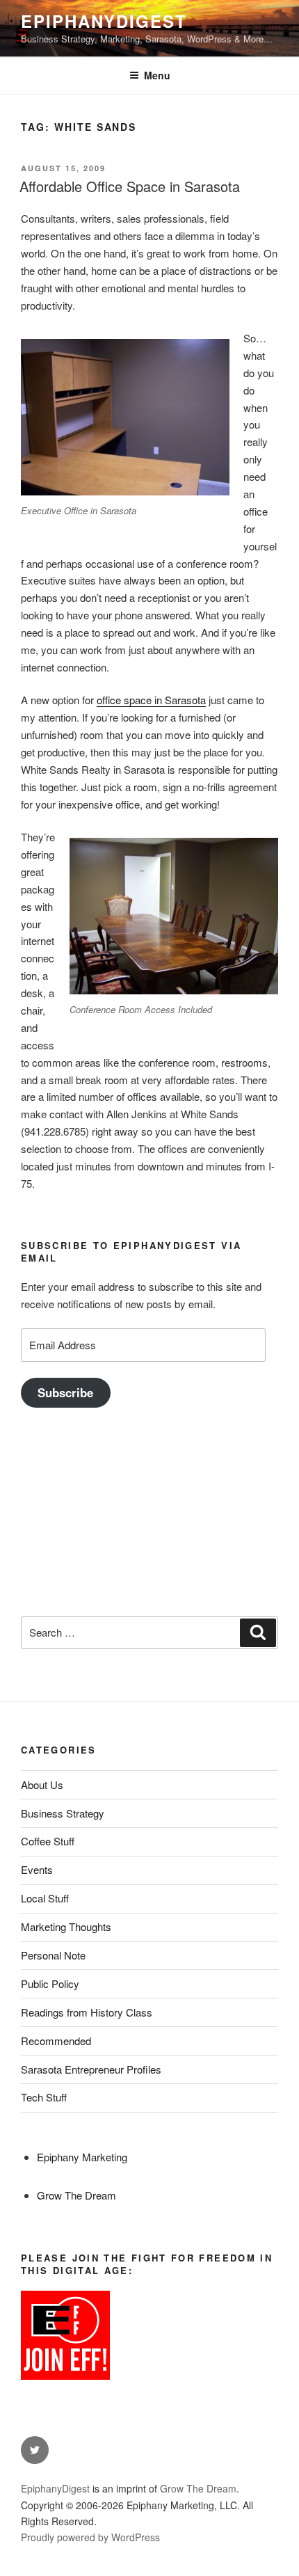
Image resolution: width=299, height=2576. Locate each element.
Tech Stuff (44, 2097)
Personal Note (53, 1955)
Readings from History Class (87, 2012)
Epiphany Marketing (82, 2157)
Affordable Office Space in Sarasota (130, 186)
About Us (42, 1784)
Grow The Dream (76, 2195)
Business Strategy (63, 1813)
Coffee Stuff (48, 1841)
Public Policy (50, 1983)
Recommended (56, 2041)
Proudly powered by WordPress (90, 2537)
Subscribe (65, 1392)
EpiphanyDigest (104, 21)
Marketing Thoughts (66, 1926)
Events (37, 1869)
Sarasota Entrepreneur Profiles (91, 2069)
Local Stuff (45, 1898)
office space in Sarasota (151, 700)
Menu (157, 75)
